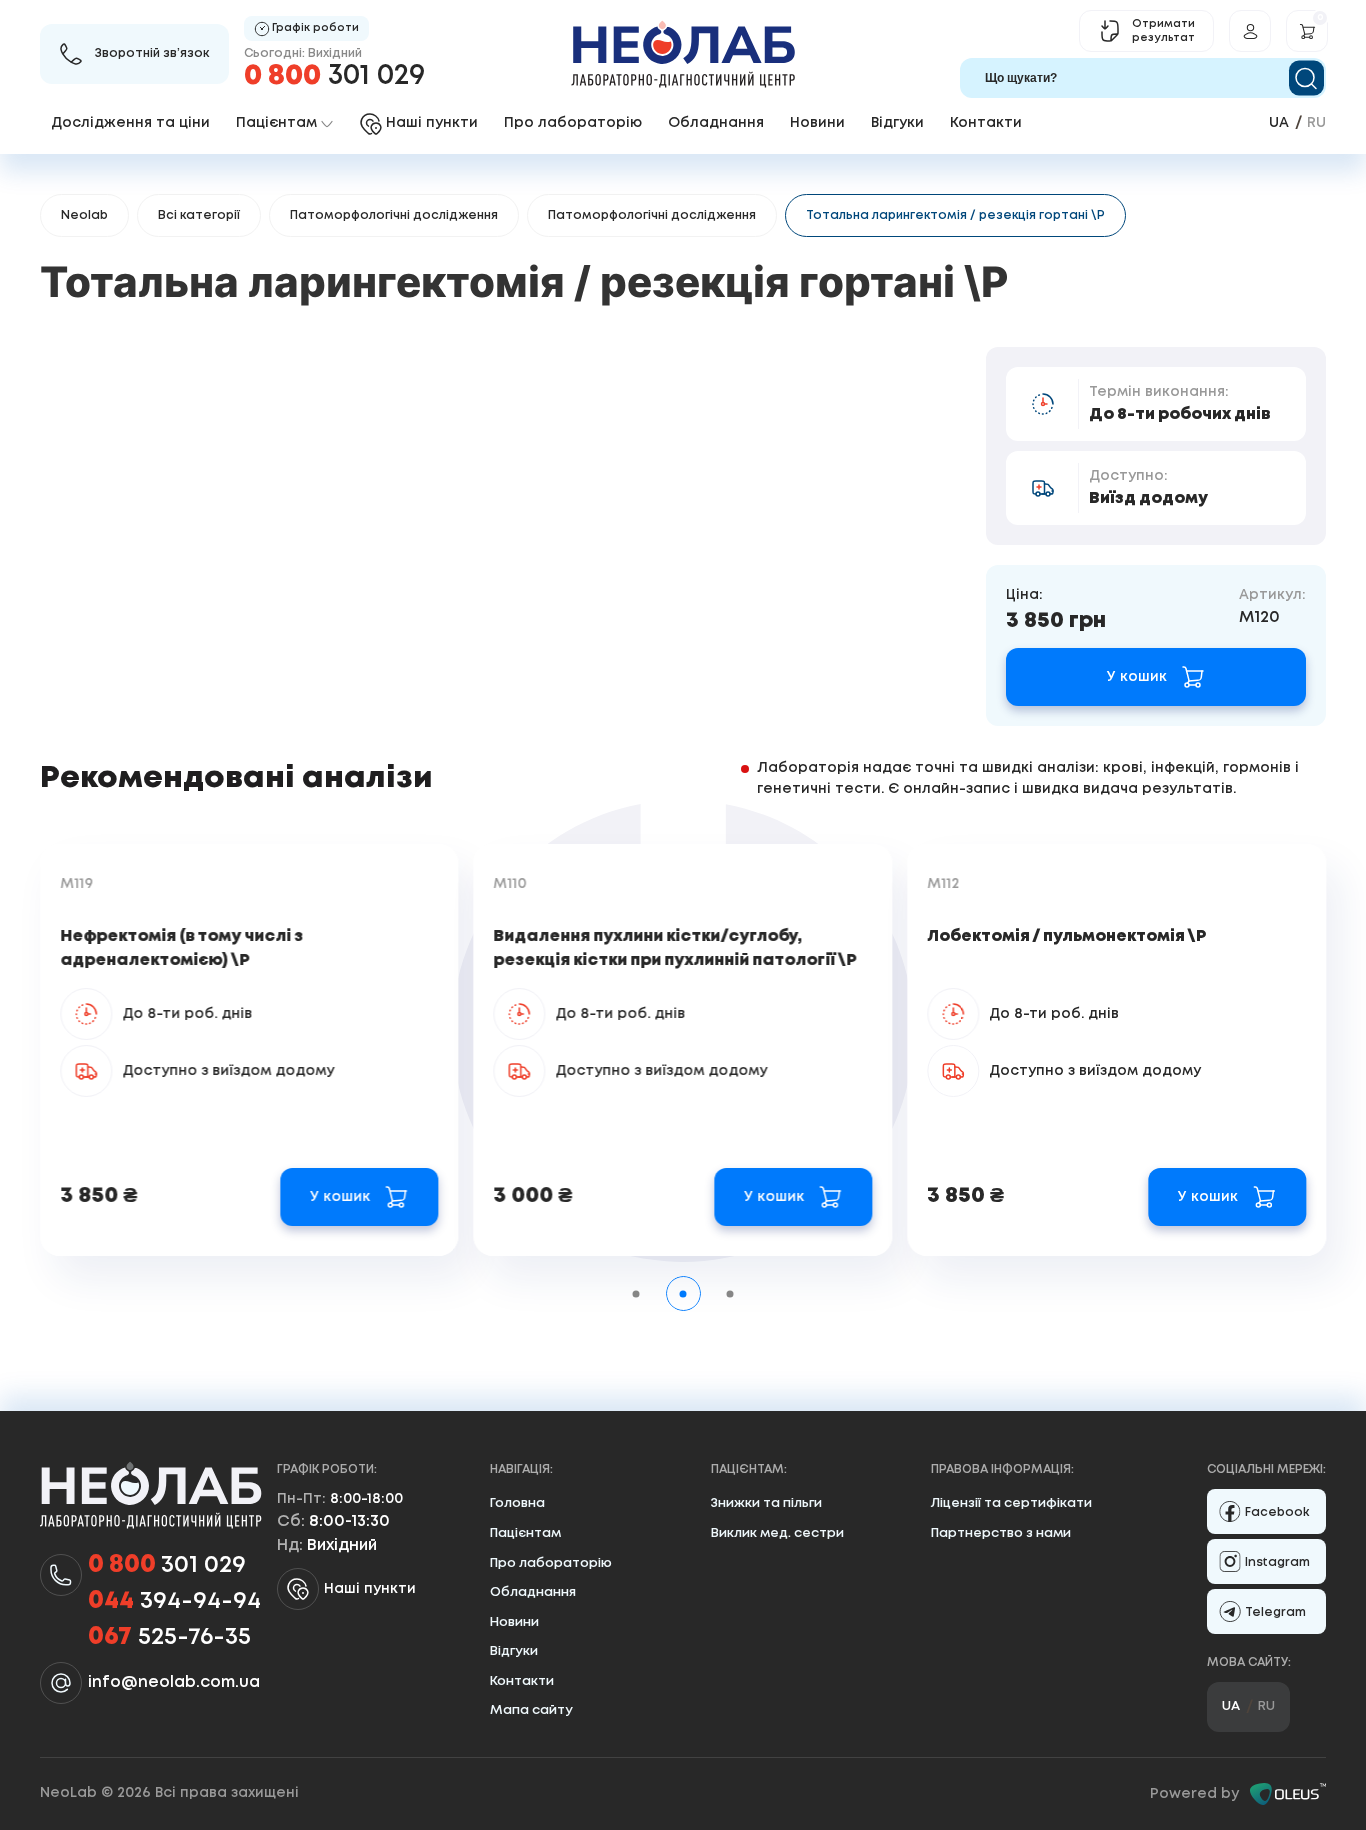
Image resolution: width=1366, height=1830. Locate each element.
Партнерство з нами (1001, 1533)
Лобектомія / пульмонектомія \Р (1066, 936)
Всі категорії (199, 215)
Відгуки (897, 123)
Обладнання (716, 123)
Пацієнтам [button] (276, 123)
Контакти (986, 123)
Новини (817, 123)
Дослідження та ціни (130, 123)
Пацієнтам (525, 1533)
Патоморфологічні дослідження (394, 215)
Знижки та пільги (766, 1503)
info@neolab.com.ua (174, 1682)
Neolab (84, 215)
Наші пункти (370, 1589)
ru (1316, 123)
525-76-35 (169, 1637)
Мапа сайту (531, 1710)
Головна (517, 1503)
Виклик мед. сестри (777, 1533)
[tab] (636, 1293)
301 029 (334, 76)
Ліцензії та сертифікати (1011, 1503)
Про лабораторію (573, 123)
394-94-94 (174, 1601)
